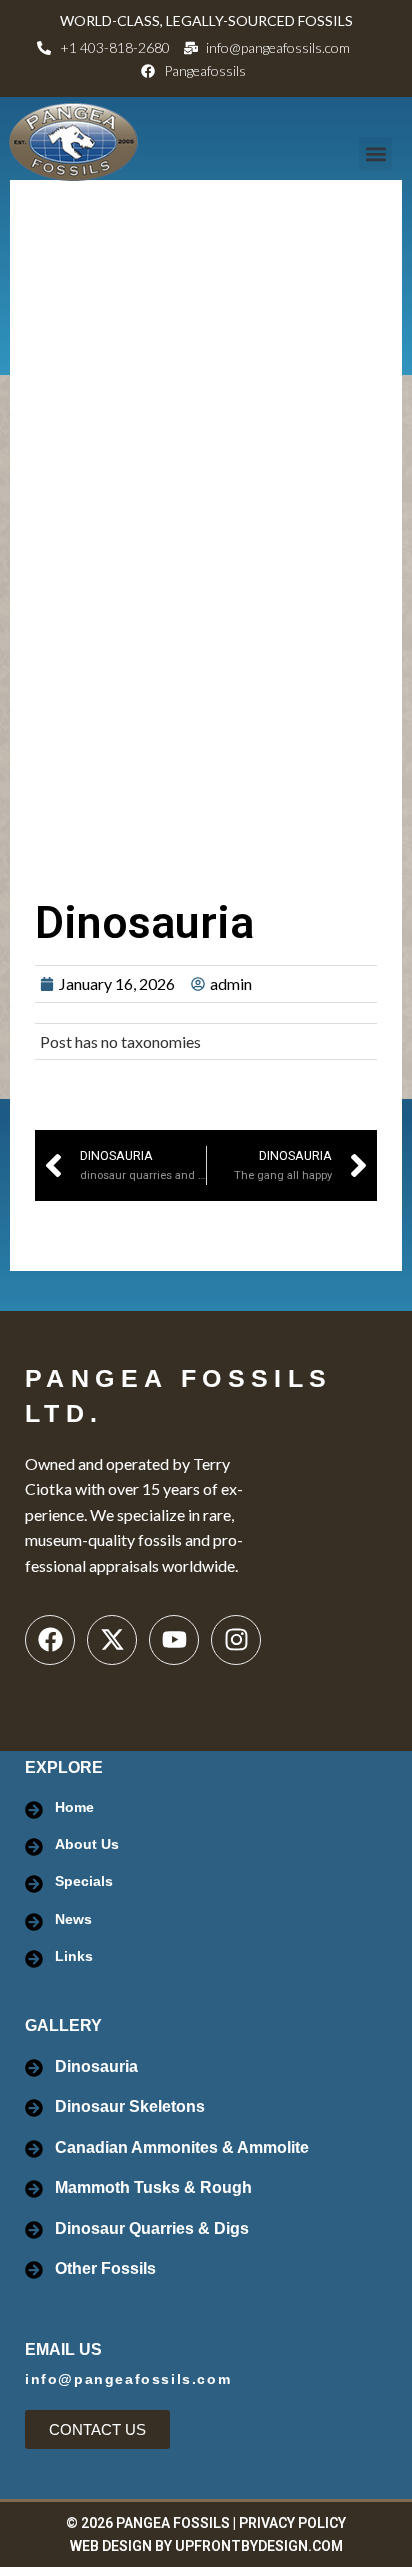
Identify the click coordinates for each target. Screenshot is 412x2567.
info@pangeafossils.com (128, 2379)
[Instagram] (236, 1640)
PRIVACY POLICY (292, 2523)
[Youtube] (174, 1640)
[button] (375, 153)
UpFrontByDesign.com (259, 2546)
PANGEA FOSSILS (173, 2523)
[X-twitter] (112, 1640)
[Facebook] (50, 1640)
